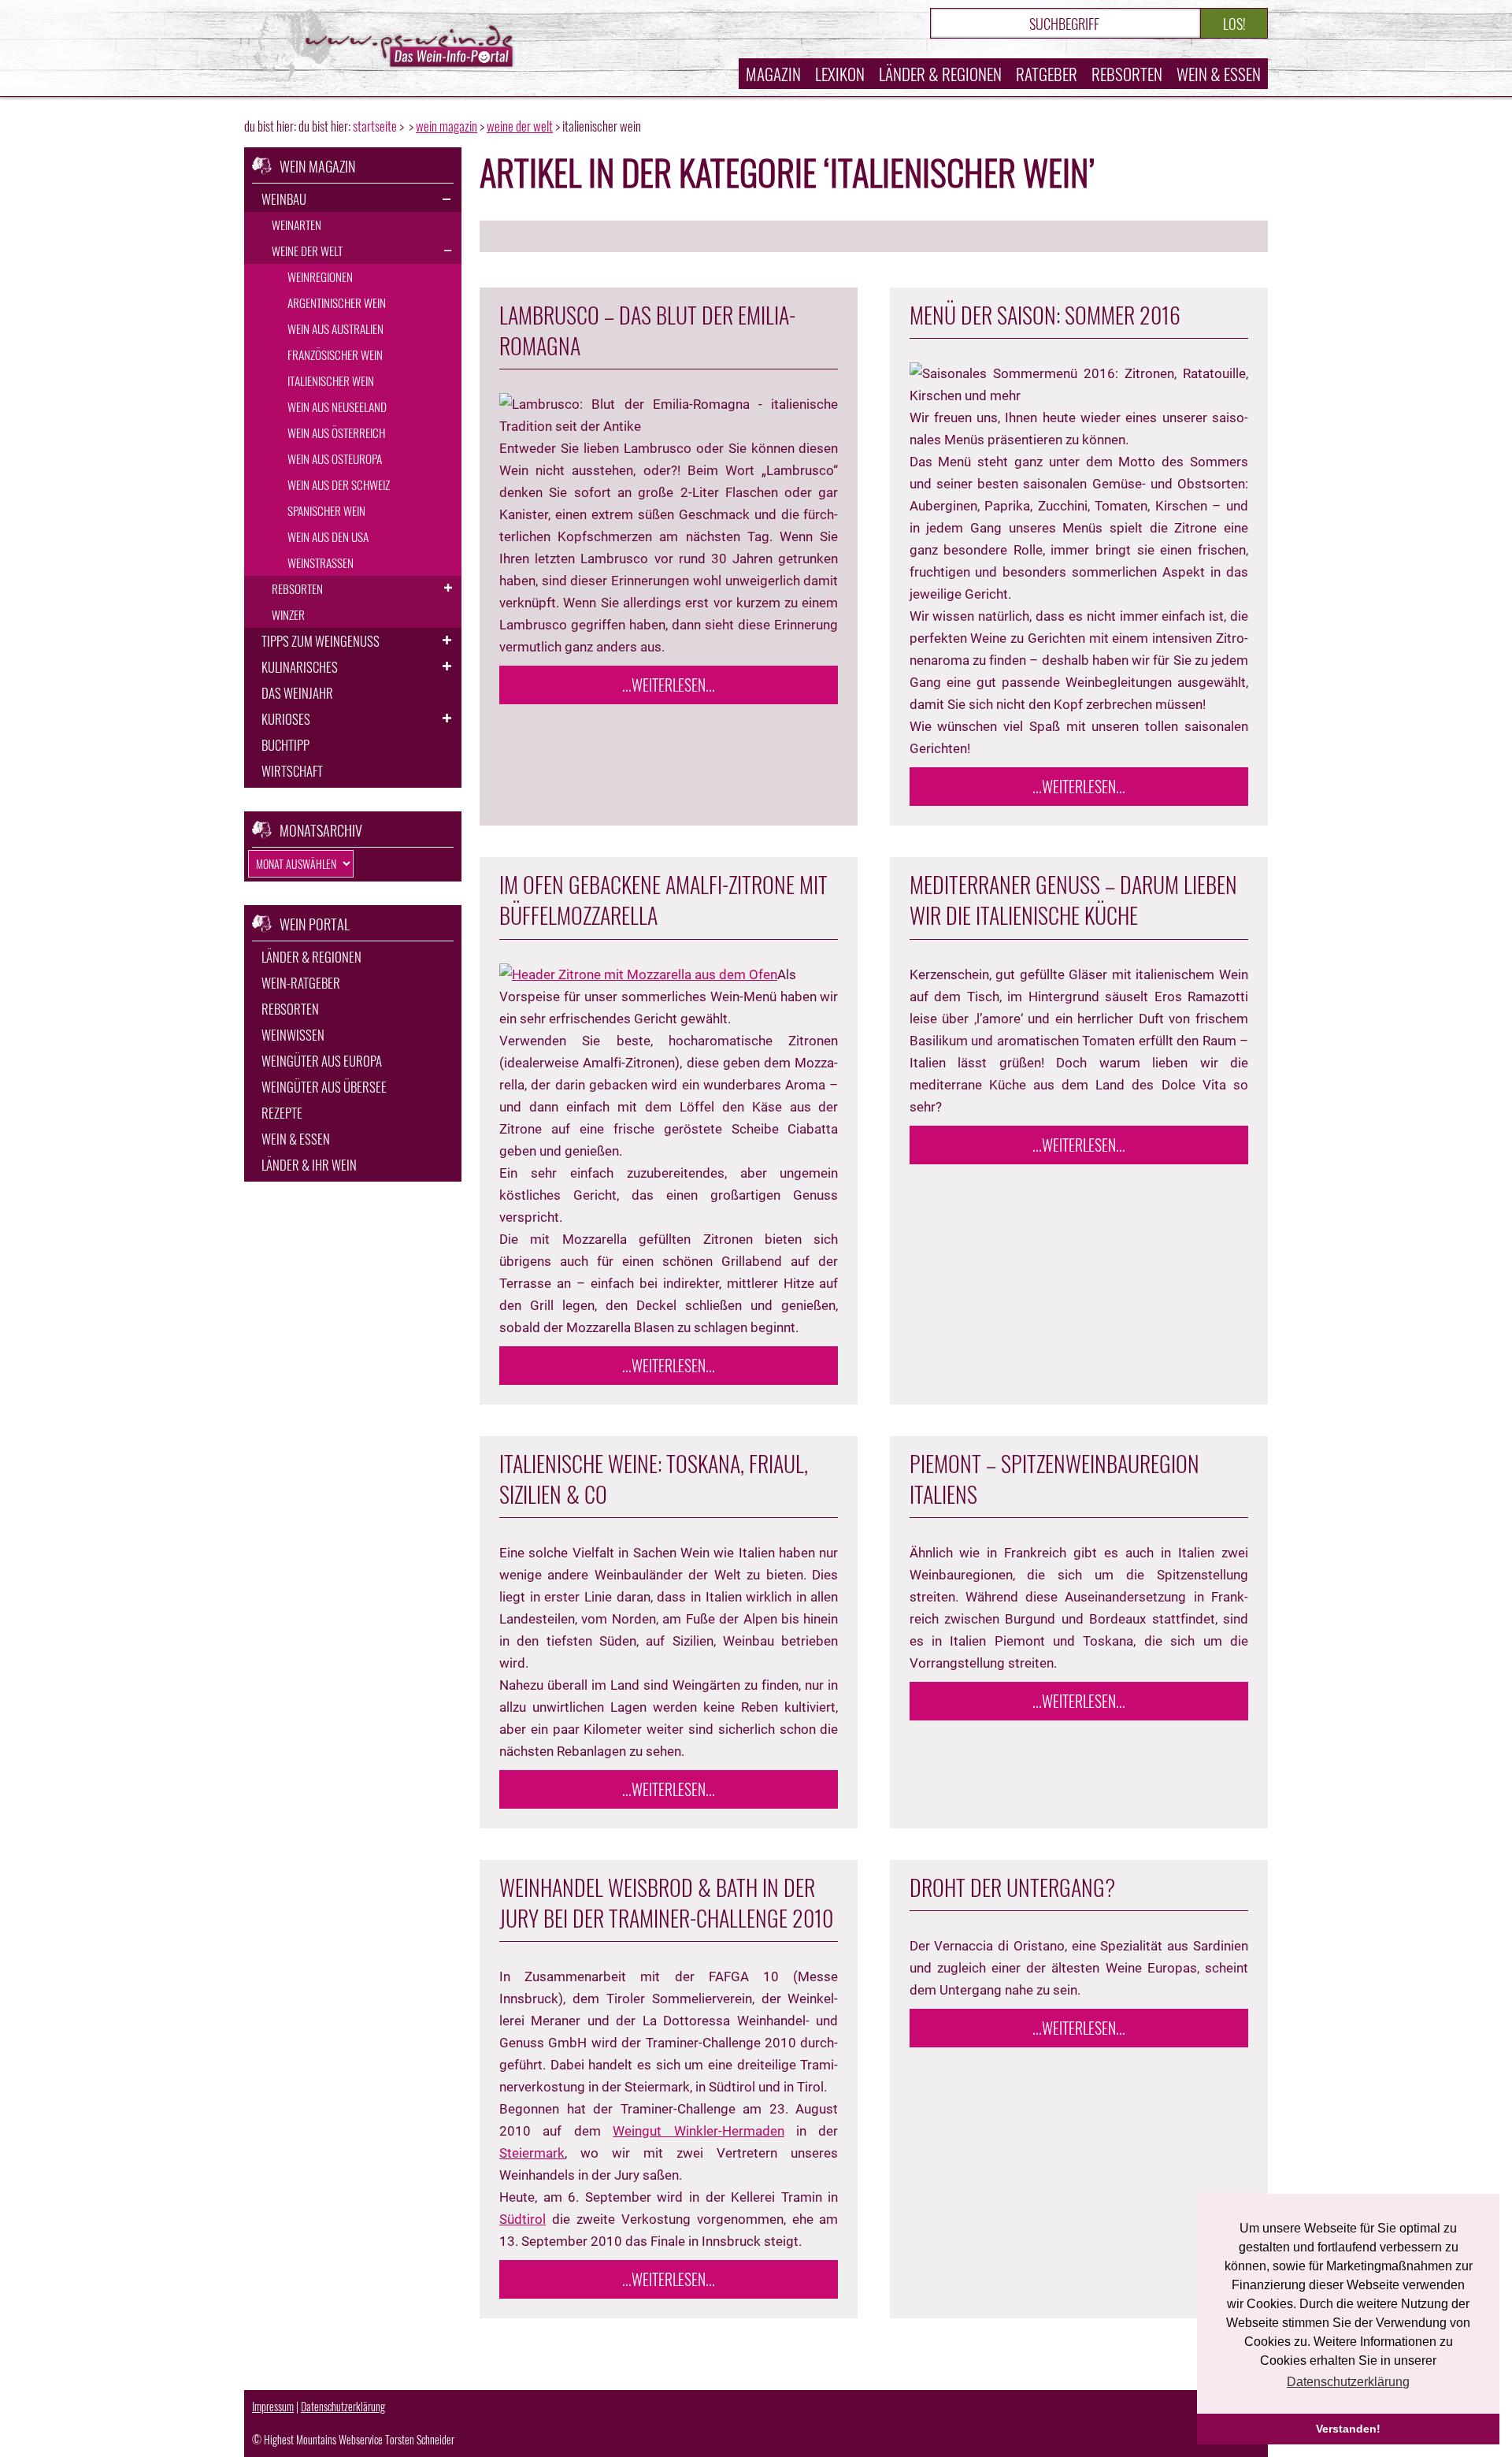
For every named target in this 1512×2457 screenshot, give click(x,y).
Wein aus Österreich (336, 432)
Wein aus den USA (328, 536)
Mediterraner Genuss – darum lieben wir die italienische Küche (1073, 900)
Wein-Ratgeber (301, 983)
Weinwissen (293, 1035)
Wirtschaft (292, 771)
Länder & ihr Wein (309, 1165)
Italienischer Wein (331, 380)
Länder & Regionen (940, 74)
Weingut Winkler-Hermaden (698, 2131)
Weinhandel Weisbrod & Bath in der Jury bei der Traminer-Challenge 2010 (666, 1902)
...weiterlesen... (669, 685)
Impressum (273, 2406)
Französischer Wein (335, 354)
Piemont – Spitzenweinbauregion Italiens (1054, 1479)
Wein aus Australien (335, 328)
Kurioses (286, 719)
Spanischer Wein (326, 510)
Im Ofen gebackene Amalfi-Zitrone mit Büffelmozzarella (663, 900)
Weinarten (296, 225)
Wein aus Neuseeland (337, 406)
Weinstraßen (321, 562)
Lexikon (840, 74)
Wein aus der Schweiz (339, 484)
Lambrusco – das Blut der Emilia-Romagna (647, 330)
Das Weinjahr (297, 693)
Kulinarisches (300, 667)
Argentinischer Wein (337, 302)
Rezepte (282, 1113)
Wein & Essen (1219, 74)
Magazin (773, 74)
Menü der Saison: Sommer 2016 (1045, 315)
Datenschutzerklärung (343, 2406)
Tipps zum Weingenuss (321, 641)
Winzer (288, 614)
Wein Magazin (447, 126)
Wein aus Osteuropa (335, 458)
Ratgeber (1047, 74)
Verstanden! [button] (1348, 2429)
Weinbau (284, 199)
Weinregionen (320, 277)
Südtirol (523, 2219)
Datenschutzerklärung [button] (1348, 2382)
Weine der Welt (520, 126)
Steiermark (532, 2153)
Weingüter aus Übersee (324, 1087)
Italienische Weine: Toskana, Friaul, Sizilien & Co (654, 1479)
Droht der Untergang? (1012, 1887)
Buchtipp (285, 745)
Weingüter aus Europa (322, 1061)
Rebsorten (1127, 74)
